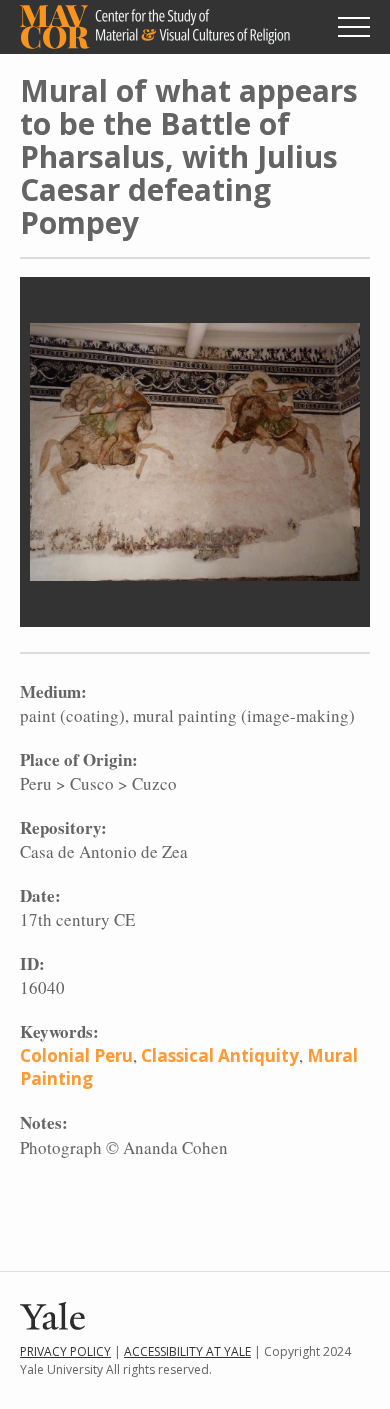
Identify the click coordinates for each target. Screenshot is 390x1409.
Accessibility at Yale (187, 1351)
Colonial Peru (76, 1055)
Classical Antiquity (220, 1055)
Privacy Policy (65, 1351)
